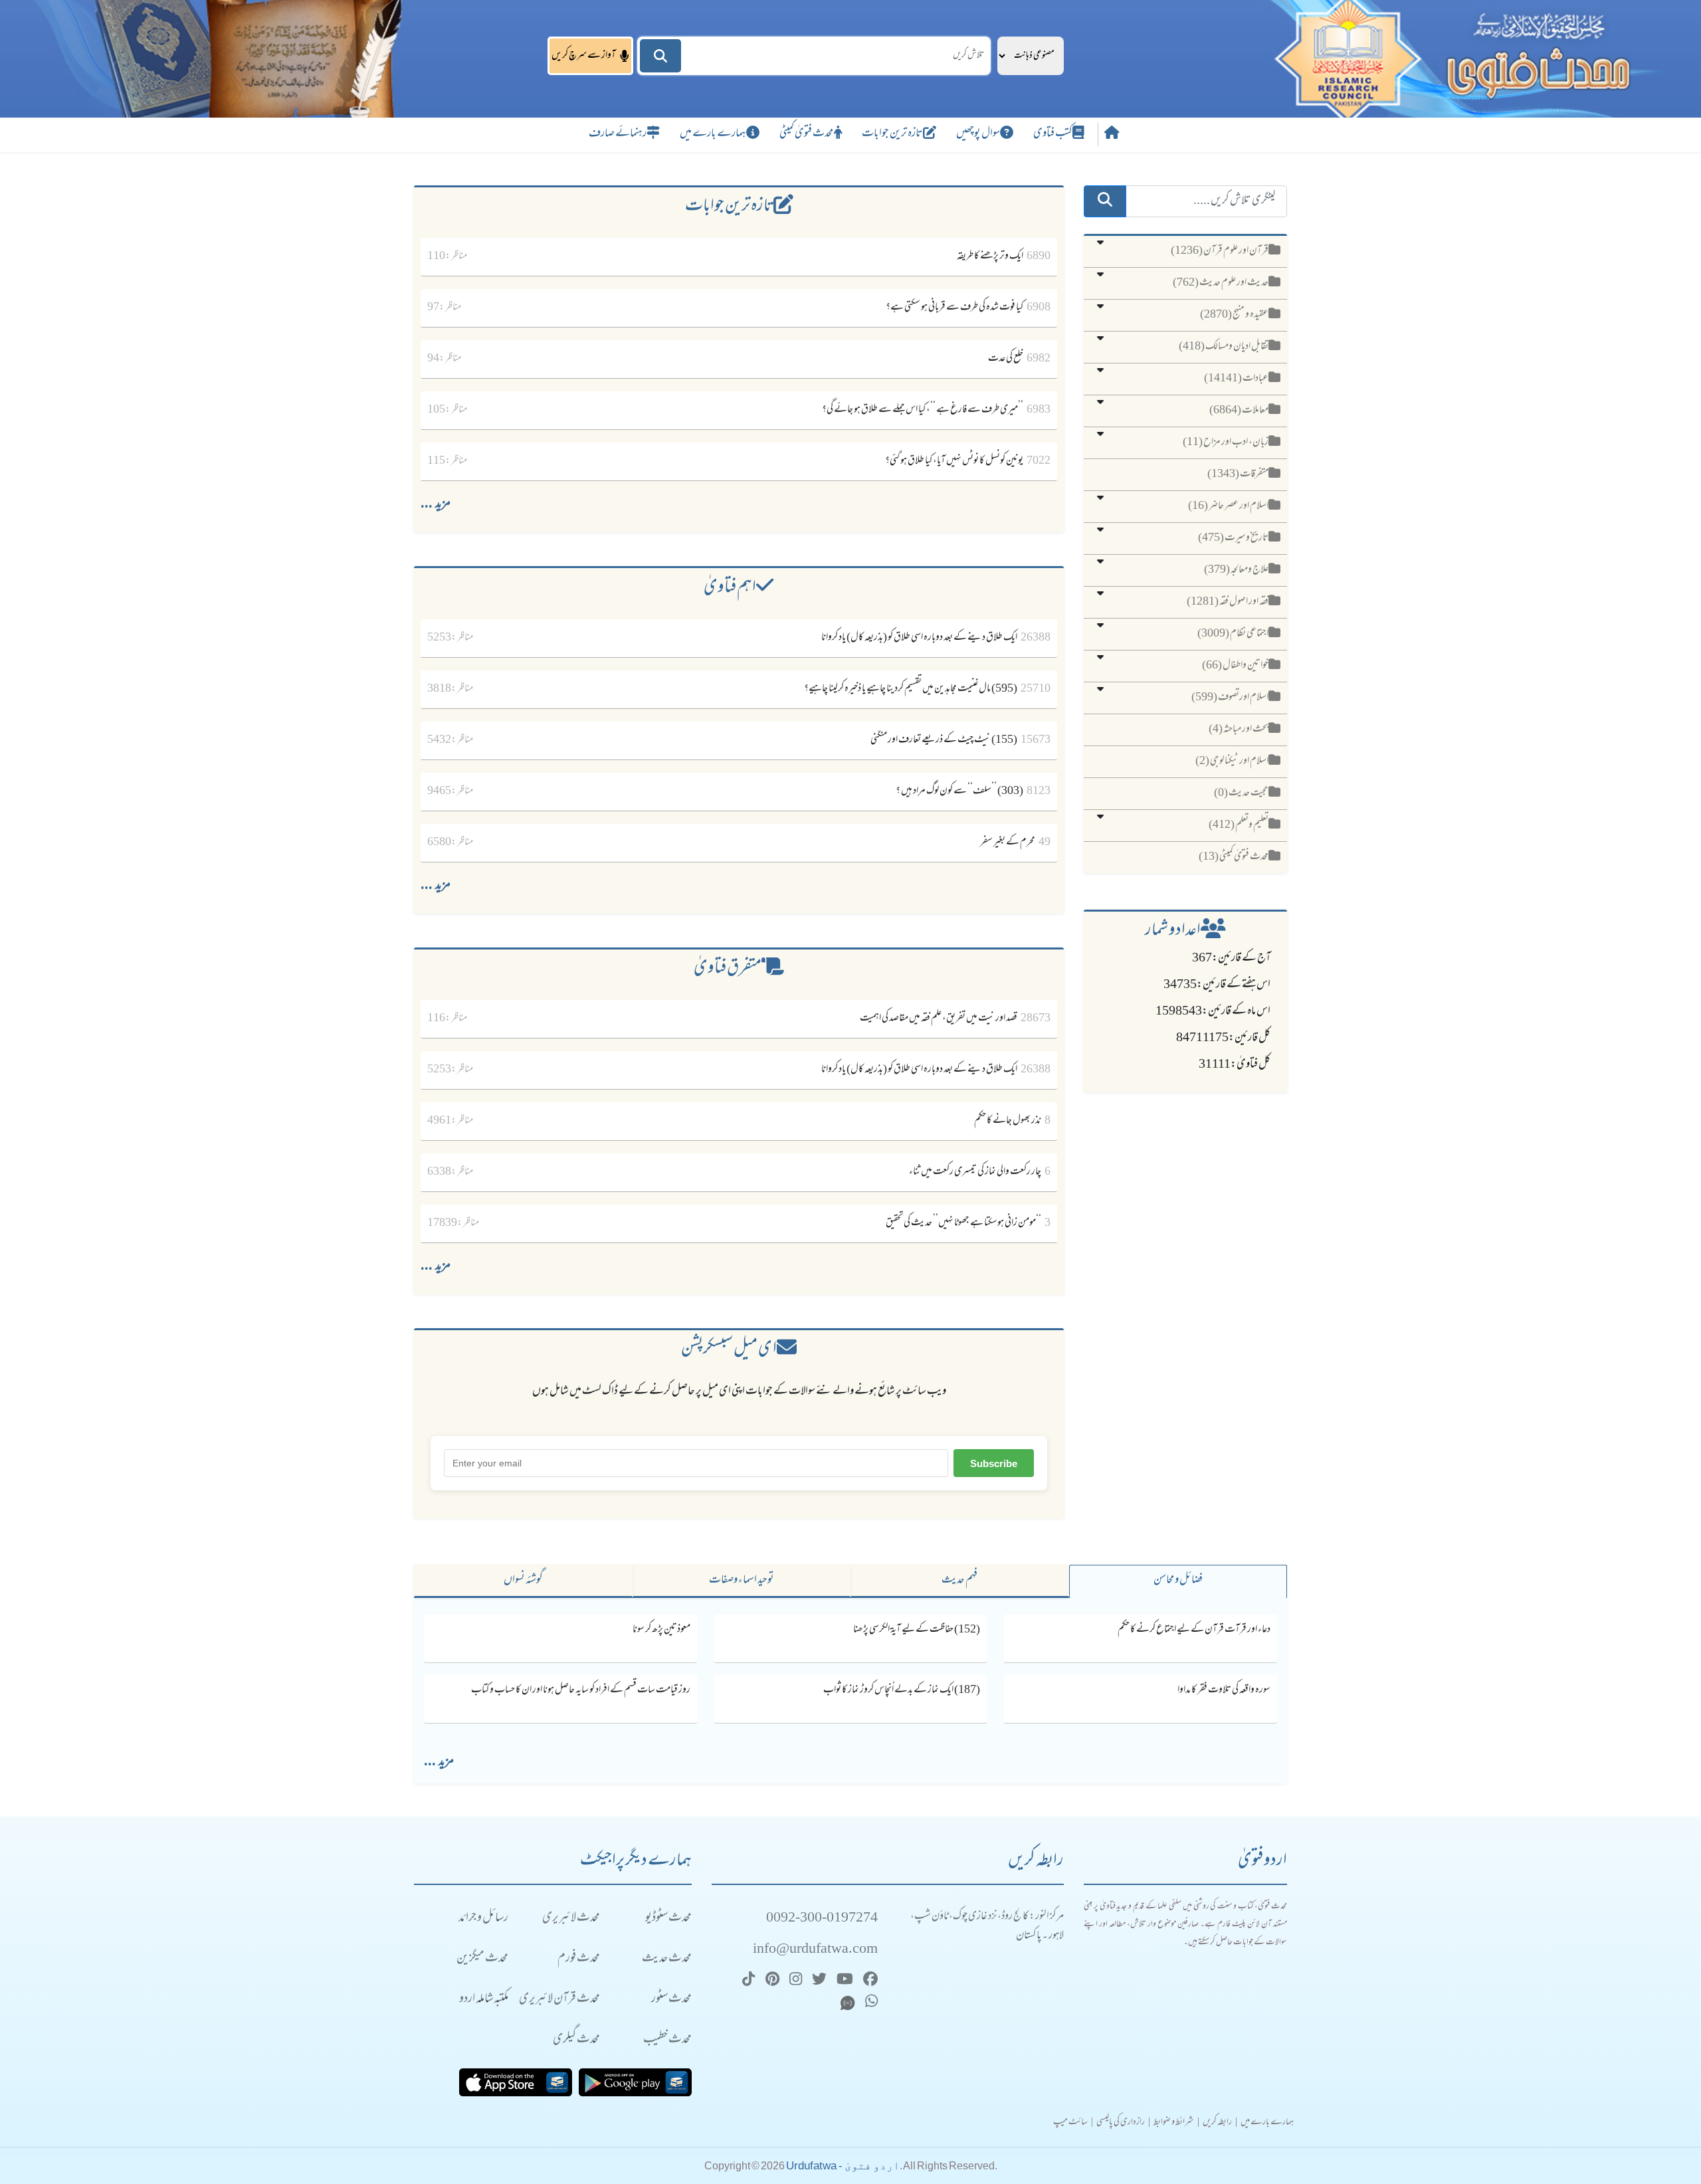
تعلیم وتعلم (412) (1239, 825)
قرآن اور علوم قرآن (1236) (1220, 251)
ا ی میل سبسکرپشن (729, 1350)
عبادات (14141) (1236, 379)
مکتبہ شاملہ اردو (484, 2000)
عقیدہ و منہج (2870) (1234, 315)
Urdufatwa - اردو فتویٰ (843, 2166)
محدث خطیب (667, 2040)
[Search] (660, 56)
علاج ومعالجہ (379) (1236, 570)
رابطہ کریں (1217, 2123)
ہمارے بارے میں (713, 134)
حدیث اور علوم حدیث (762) (1221, 283)
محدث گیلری (576, 2040)
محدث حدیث (667, 1959)
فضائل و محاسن (1178, 1581)
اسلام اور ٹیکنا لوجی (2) (1232, 761)
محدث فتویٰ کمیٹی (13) (1234, 857)
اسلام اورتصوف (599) (1230, 698)
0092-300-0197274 (822, 1919)
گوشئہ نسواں (523, 1581)
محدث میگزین (482, 1959)
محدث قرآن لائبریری (559, 2000)
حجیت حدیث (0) (1241, 793)
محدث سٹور (671, 2000)
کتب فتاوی (1053, 134)
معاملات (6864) (1239, 411)
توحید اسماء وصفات (742, 1581)
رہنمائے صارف (618, 134)
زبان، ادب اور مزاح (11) (1226, 443)
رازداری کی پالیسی (1121, 2123)
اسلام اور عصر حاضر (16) (1228, 506)
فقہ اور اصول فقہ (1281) (1228, 602)
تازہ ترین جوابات (892, 134)
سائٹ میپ (1070, 2123)
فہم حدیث (959, 1581)
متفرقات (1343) (1238, 474)
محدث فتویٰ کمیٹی (807, 134)
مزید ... (436, 505)
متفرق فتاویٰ (728, 969)
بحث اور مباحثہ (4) (1239, 730)
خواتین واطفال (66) (1235, 666)
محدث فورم (579, 1959)
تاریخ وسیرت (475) (1233, 538)
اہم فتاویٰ (730, 588)
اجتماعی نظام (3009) (1233, 634)
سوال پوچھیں (978, 134)
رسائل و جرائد (483, 1919)
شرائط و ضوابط (1174, 2123)
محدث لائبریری (571, 1919)
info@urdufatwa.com (815, 1950)
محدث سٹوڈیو (668, 1919)
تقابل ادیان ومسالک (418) (1224, 347)
